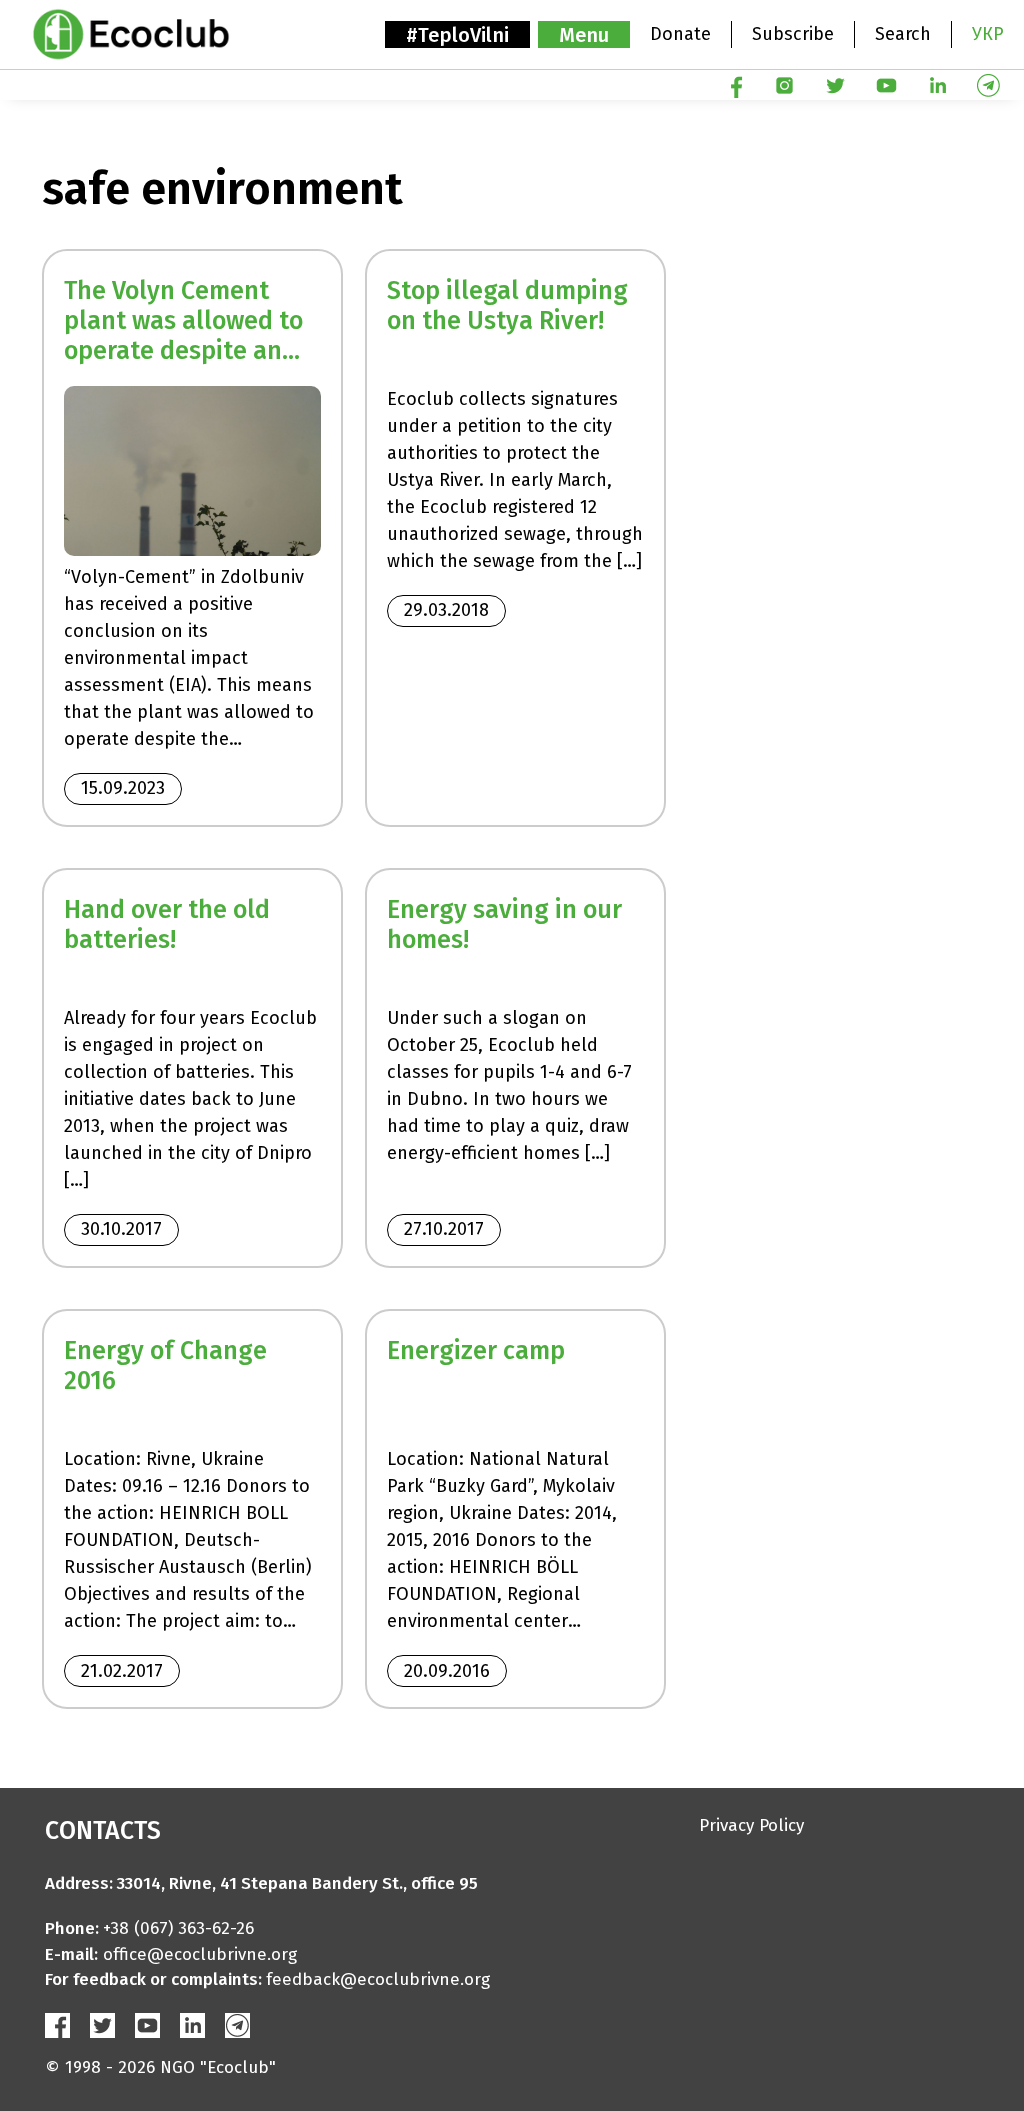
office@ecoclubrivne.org (200, 1954)
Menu (584, 35)
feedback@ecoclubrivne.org (378, 1979)
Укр (988, 34)
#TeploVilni (457, 35)
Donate (680, 34)
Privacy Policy (751, 1825)
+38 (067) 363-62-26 (178, 1928)
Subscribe (793, 34)
